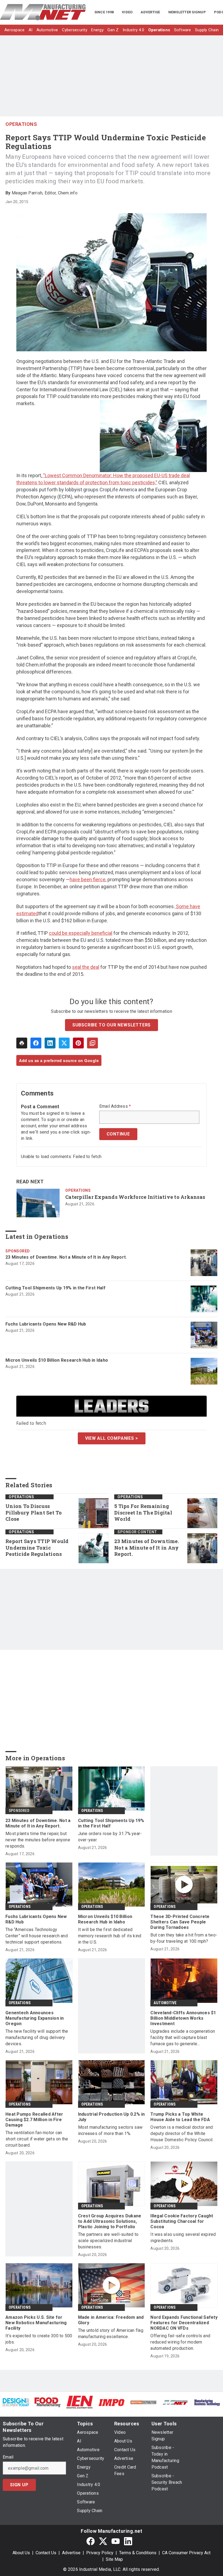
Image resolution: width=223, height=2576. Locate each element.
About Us (21, 2553)
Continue (118, 1134)
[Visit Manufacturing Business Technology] (207, 2402)
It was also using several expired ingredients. (183, 2237)
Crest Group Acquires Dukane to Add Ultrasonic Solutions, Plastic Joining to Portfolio (110, 2221)
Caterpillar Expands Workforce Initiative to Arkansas (135, 1197)
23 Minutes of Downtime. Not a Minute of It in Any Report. (66, 1257)
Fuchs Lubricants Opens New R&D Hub (46, 1324)
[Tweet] (64, 1043)
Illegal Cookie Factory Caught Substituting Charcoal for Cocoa (182, 2221)
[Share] (36, 1043)
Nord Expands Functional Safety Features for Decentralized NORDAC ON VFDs (184, 2323)
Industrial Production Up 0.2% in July (112, 2117)
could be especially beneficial (81, 933)
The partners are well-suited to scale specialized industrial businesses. (108, 2241)
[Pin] (78, 1043)
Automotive (165, 2003)
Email (8, 2457)
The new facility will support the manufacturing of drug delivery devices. (37, 2037)
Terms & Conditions (138, 2553)
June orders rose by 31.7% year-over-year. (110, 1837)
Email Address (115, 1106)
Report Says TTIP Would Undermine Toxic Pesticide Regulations (37, 1548)
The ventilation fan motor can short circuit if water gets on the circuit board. (37, 2139)
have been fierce (88, 879)
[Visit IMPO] (111, 2402)
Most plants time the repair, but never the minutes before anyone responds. (38, 1840)
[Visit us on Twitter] (103, 2541)
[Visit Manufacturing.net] (175, 2402)
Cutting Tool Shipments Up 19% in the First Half (55, 1288)
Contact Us (46, 2553)
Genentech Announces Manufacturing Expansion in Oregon (35, 2018)
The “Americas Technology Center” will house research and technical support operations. (37, 1936)
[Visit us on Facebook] (91, 2541)
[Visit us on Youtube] (116, 2541)
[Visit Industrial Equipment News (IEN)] (80, 2402)
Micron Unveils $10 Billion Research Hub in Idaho (57, 1360)
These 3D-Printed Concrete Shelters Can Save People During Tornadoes (180, 1922)
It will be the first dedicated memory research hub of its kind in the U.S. (110, 1936)
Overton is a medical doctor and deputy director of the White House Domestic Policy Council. (182, 2133)
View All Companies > (112, 1438)
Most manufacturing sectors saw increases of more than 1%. (110, 2130)
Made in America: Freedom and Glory (111, 2320)
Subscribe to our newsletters (112, 1025)
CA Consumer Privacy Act (186, 2553)
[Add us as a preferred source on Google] (92, 1043)
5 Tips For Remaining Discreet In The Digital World (143, 1513)
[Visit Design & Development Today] (16, 2402)
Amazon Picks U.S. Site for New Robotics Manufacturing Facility (36, 2323)
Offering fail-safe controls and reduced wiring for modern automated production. (180, 2342)
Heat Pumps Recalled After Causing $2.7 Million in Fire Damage (34, 2120)
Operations (21, 124)
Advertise (71, 2553)
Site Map (114, 2559)
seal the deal (86, 967)
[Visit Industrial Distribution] (143, 2402)
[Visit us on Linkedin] (128, 2541)
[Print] (22, 1043)
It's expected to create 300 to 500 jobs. (39, 2339)
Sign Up (19, 2485)
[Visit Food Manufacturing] (48, 2402)
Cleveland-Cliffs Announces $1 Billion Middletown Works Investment (183, 2018)
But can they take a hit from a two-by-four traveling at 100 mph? (184, 1938)
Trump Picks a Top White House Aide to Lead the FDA (180, 2117)
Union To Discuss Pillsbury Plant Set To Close (34, 1513)
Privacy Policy (100, 2553)
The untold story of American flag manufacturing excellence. (111, 2333)
